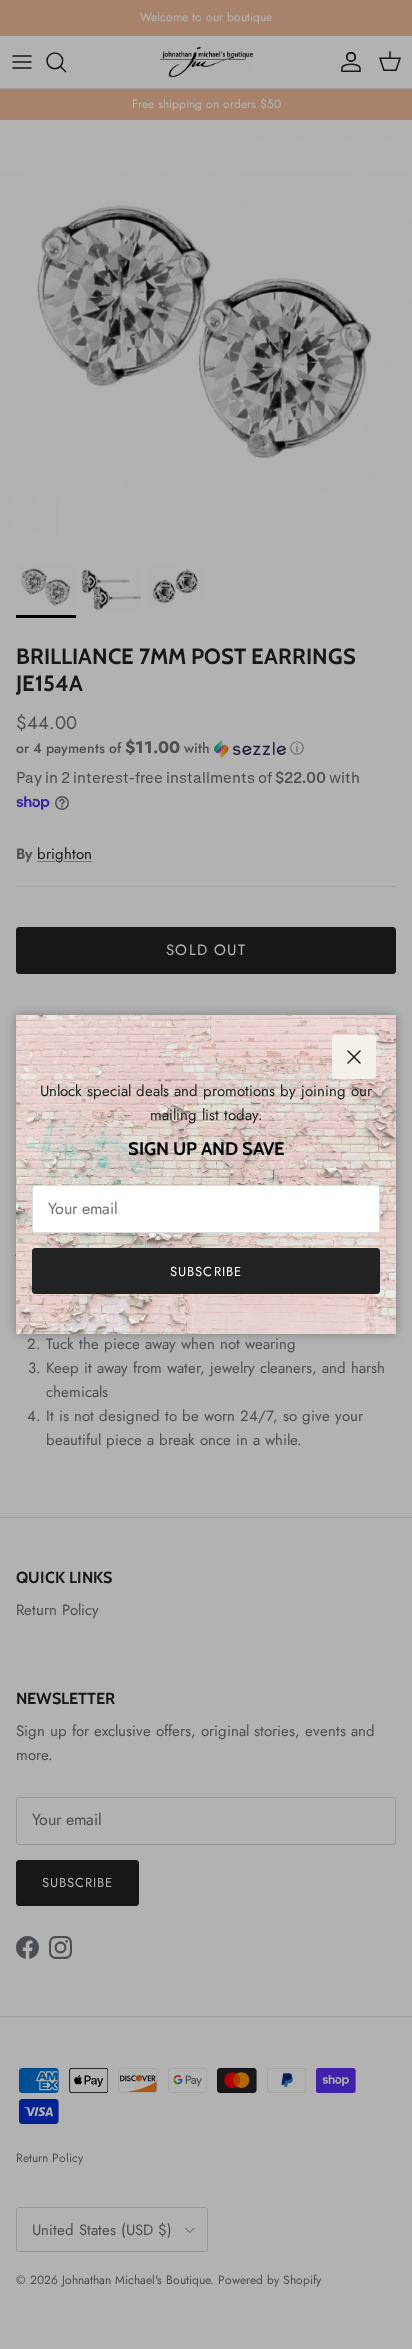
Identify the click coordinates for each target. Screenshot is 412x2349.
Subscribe (205, 1271)
